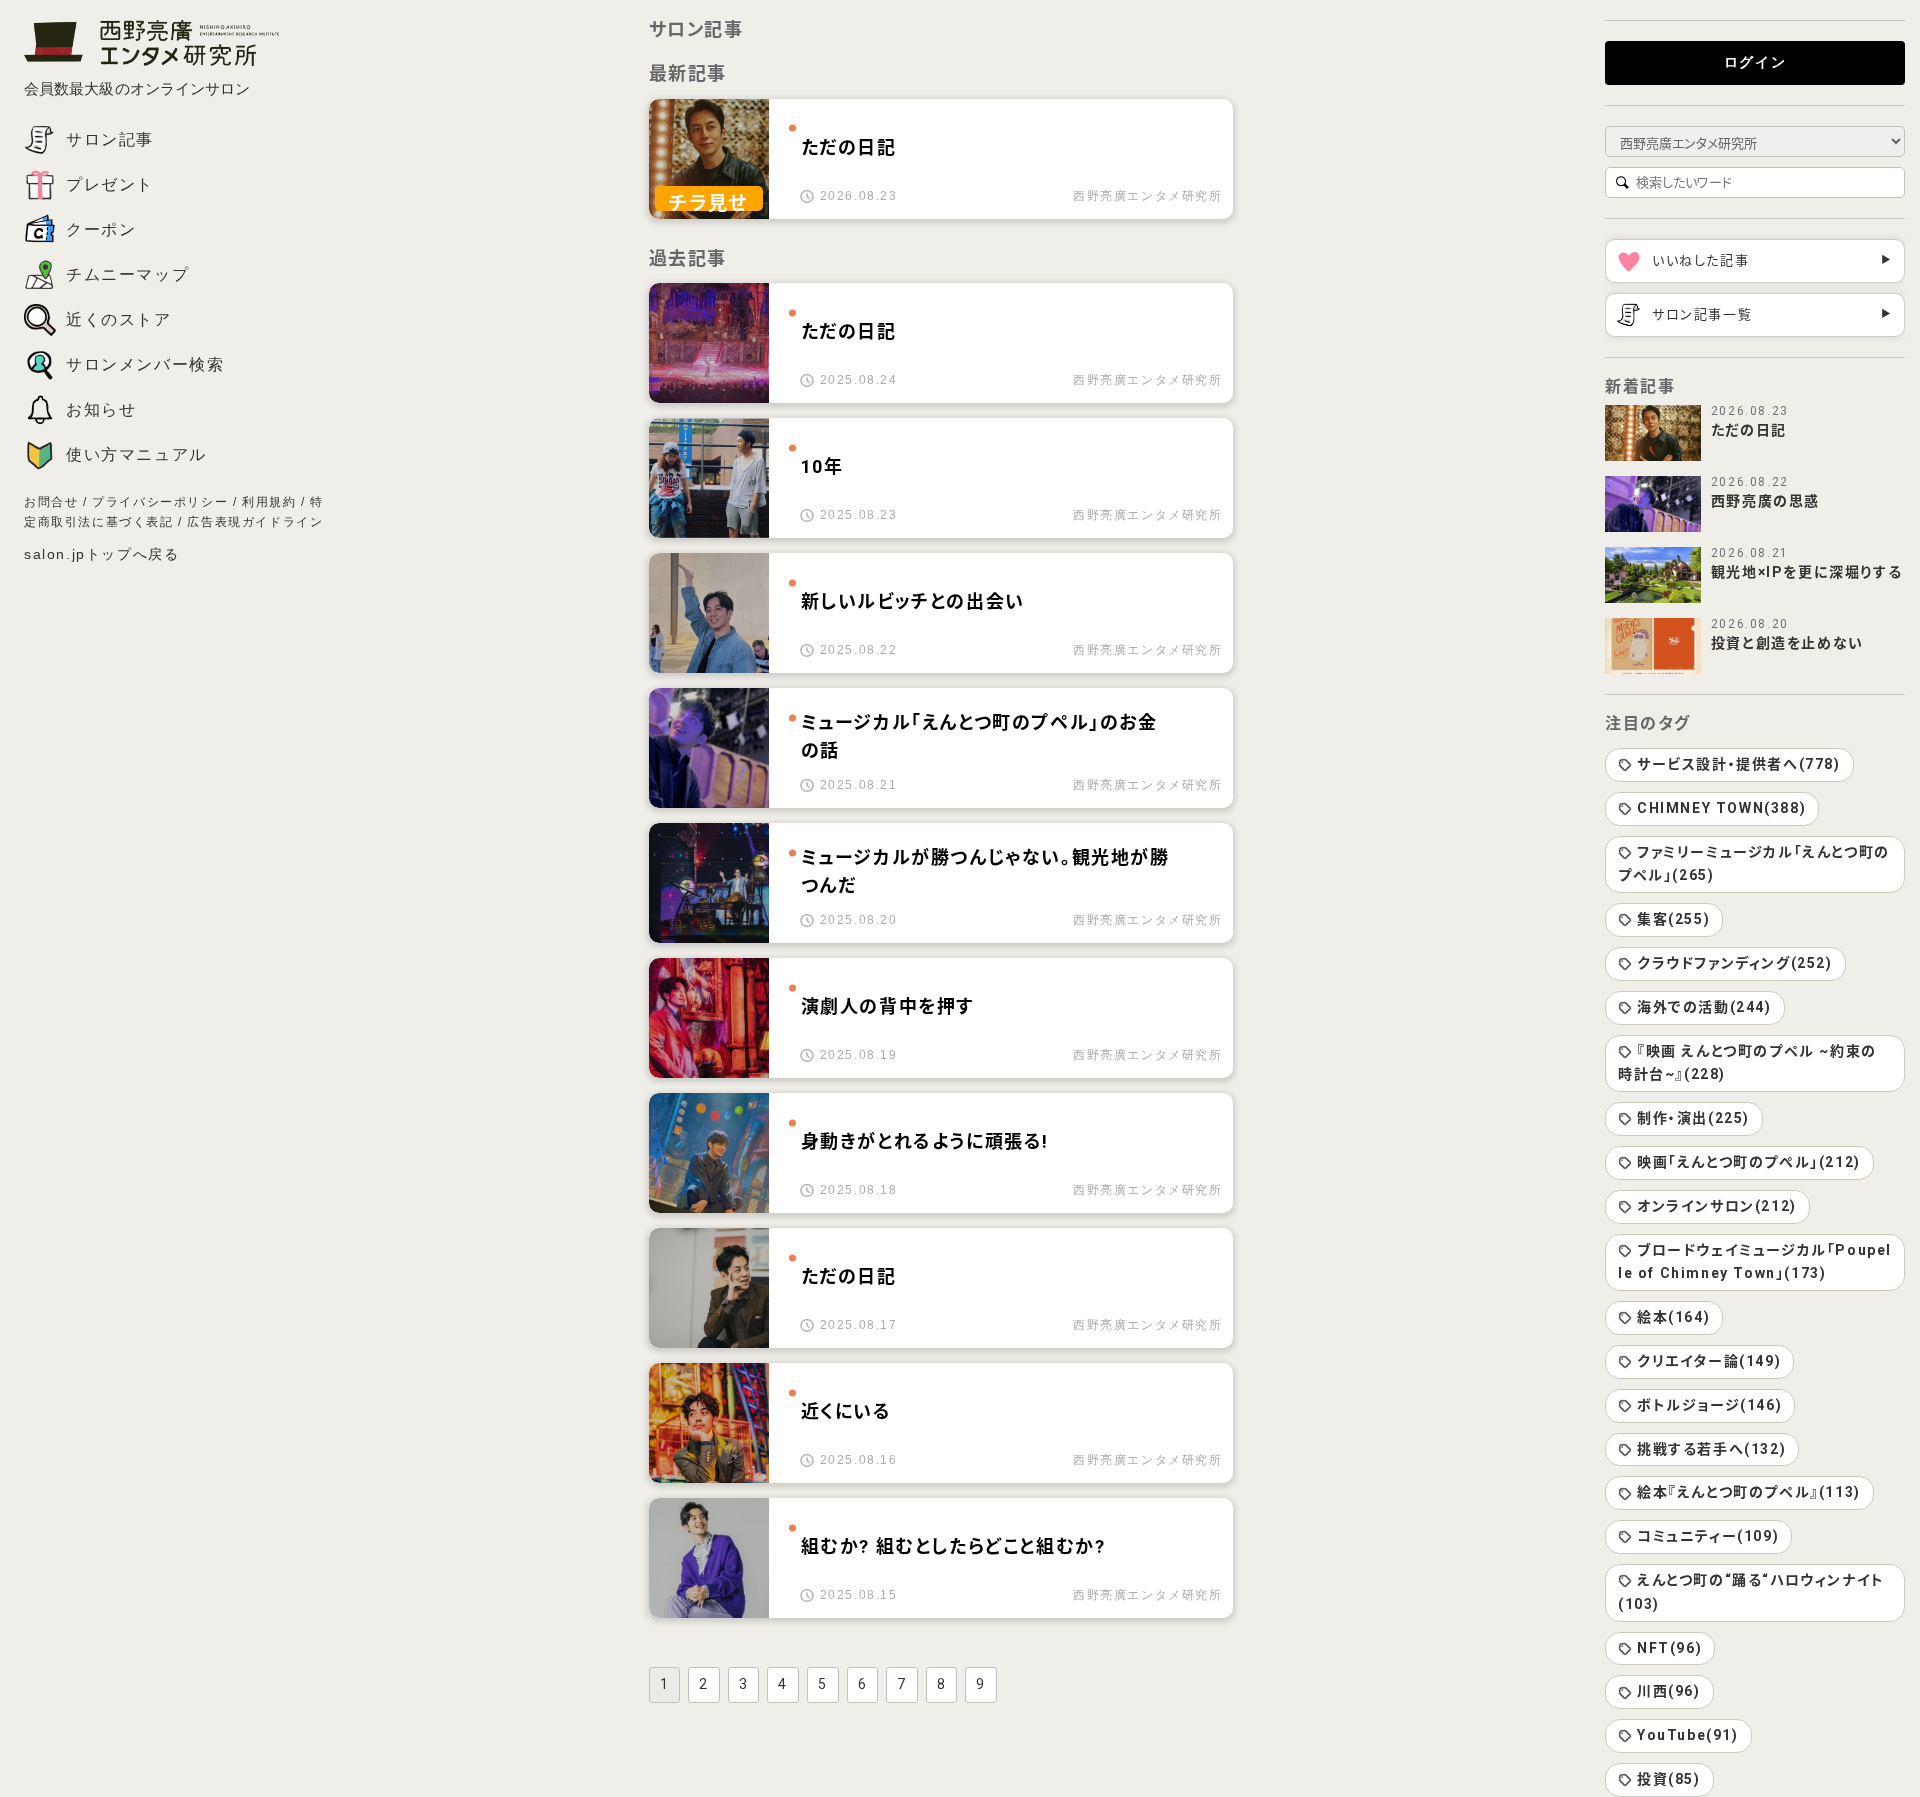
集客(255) (1673, 919)
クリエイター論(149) (1709, 1361)
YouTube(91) (1688, 1735)
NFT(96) (1669, 1648)
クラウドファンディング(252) (1735, 963)
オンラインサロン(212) (1717, 1206)
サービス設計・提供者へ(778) (1739, 764)
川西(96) (1669, 1691)
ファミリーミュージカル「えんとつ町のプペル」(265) (1754, 864)
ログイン (1755, 62)
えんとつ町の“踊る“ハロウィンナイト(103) (1751, 1592)
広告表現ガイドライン (255, 522)
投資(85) (1669, 1779)
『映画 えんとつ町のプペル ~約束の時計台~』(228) (1747, 1063)
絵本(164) (1673, 1317)
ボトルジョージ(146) (1709, 1405)
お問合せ (51, 502)
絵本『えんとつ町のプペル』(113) (1749, 1492)
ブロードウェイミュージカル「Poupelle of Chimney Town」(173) (1755, 1262)
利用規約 (269, 502)
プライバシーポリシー (160, 502)
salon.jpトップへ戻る (101, 554)
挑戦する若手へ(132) (1711, 1449)
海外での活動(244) (1704, 1007)
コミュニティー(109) (1708, 1536)
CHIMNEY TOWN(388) (1721, 808)
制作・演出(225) (1693, 1118)
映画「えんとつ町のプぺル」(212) (1749, 1162)
